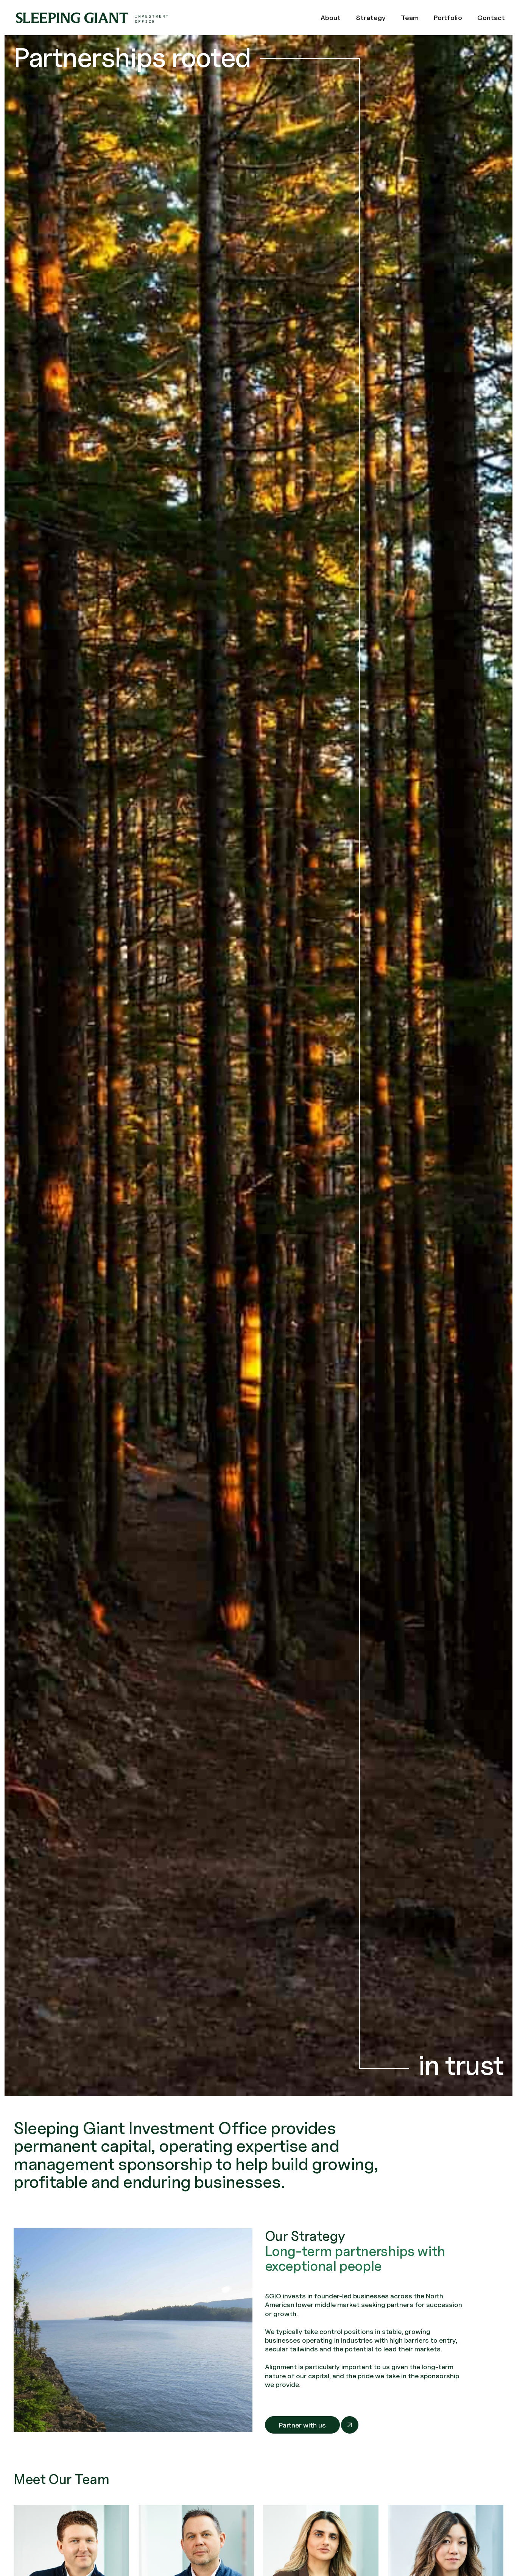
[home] (92, 18)
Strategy (371, 18)
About (331, 18)
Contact (491, 18)
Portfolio (448, 18)
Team (410, 18)
